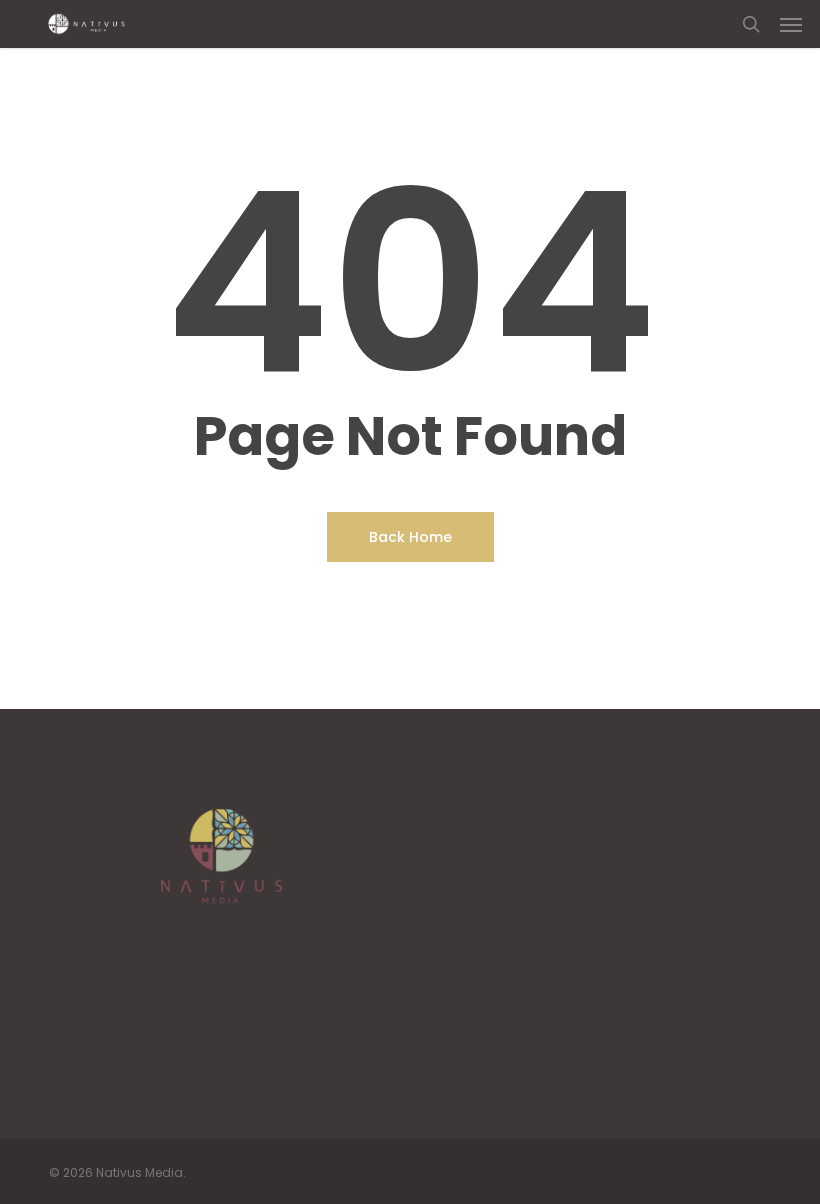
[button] (791, 24)
